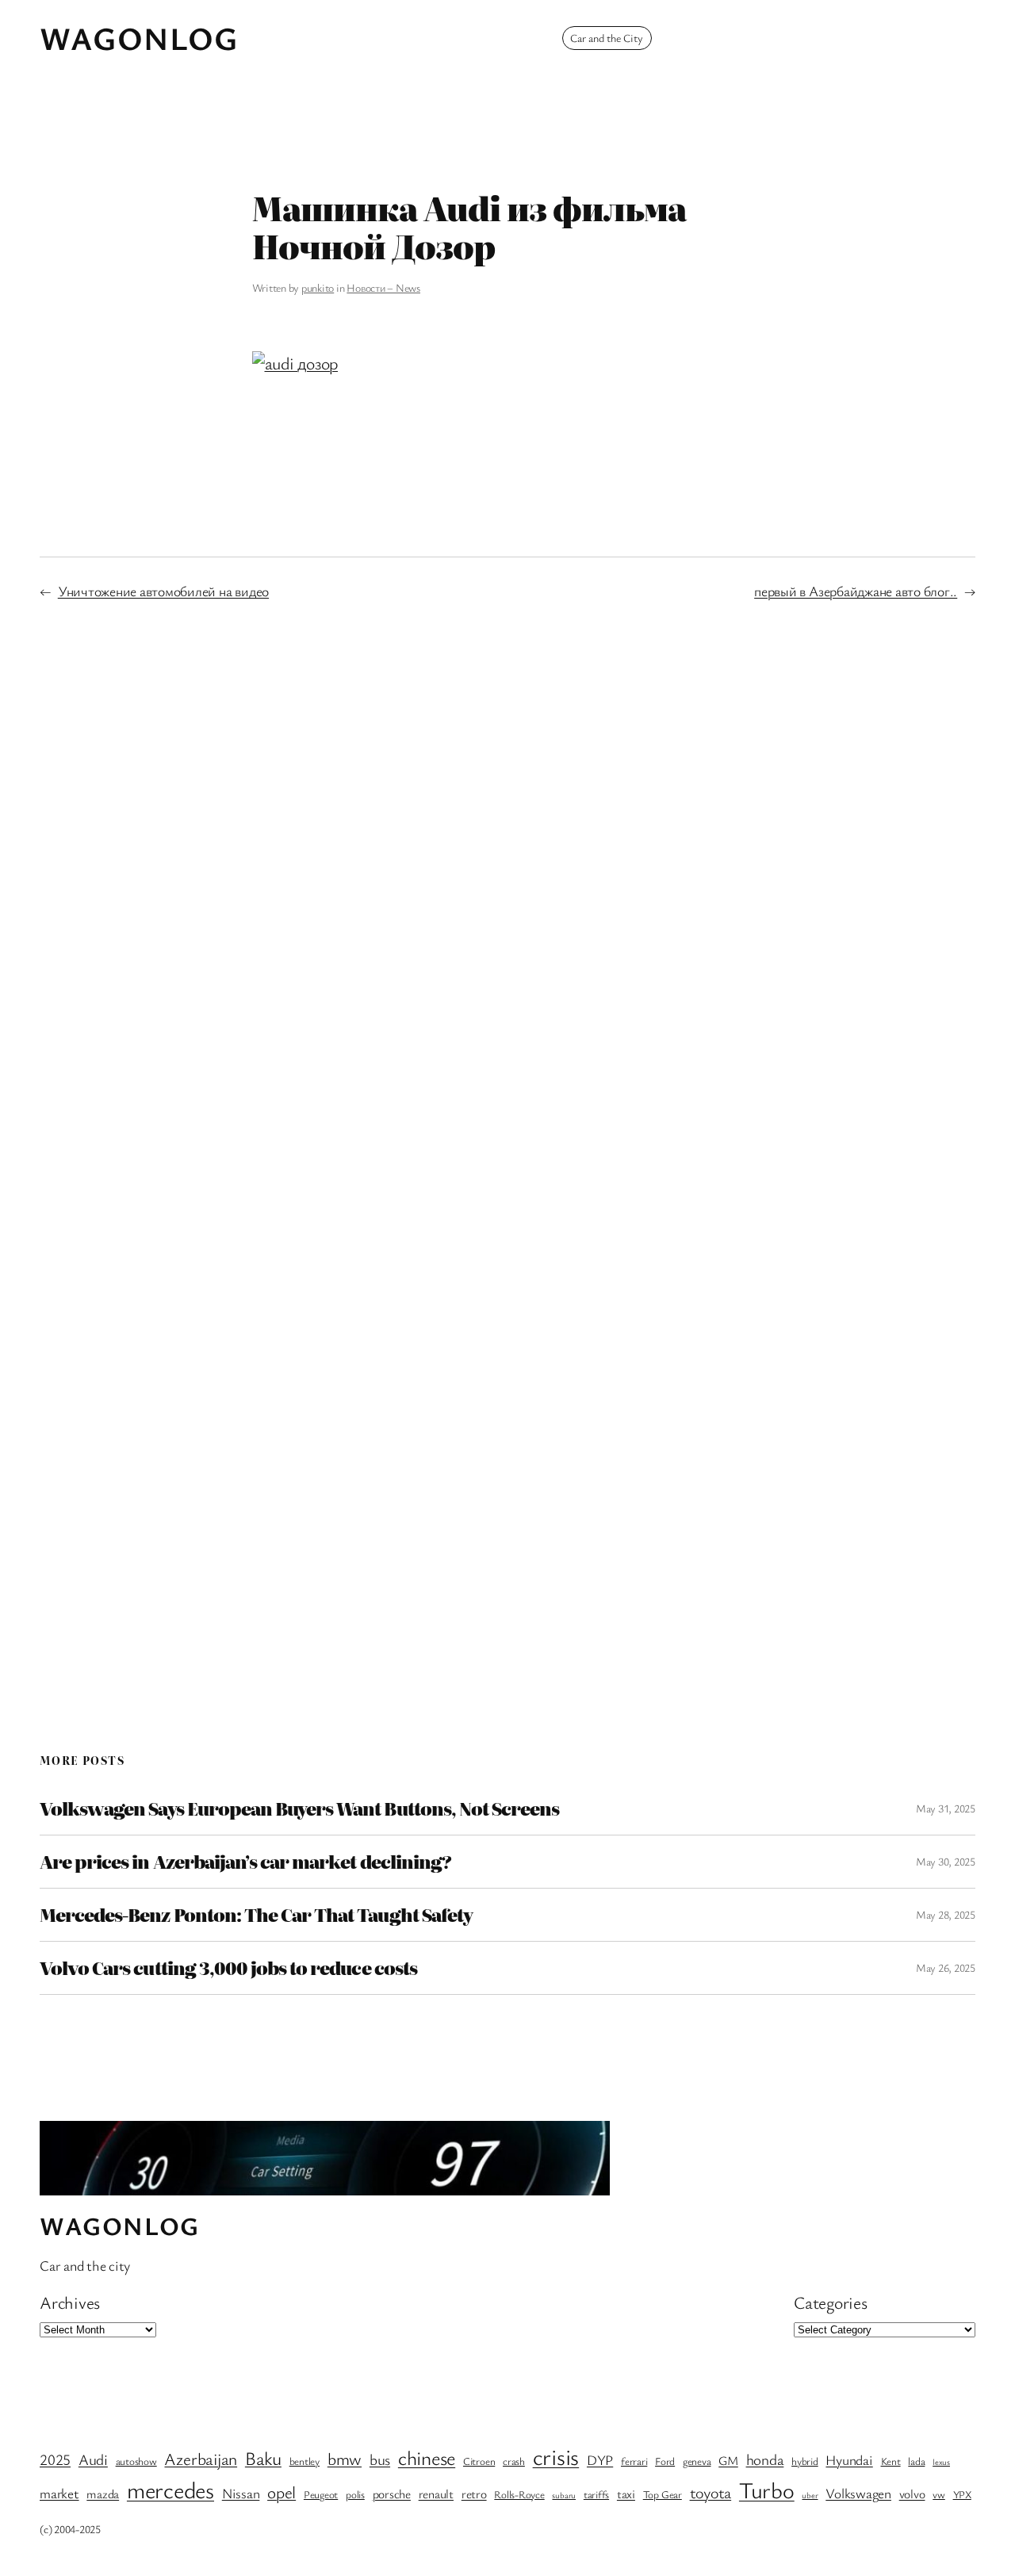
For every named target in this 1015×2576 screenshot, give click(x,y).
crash (514, 2461)
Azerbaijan (201, 2458)
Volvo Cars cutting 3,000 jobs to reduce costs (228, 1968)
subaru (564, 2495)
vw (939, 2494)
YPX (962, 2494)
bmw (345, 2458)
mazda (103, 2494)
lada (916, 2461)
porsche (392, 2494)
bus (380, 2459)
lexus (941, 2462)
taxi (626, 2494)
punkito (318, 287)
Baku (263, 2458)
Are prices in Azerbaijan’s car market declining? (245, 1862)
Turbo (767, 2490)
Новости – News (383, 287)
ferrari (634, 2461)
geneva (697, 2461)
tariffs (596, 2494)
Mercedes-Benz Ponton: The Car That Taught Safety (256, 1915)
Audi (93, 2459)
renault (436, 2494)
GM (728, 2461)
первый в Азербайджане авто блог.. (856, 591)
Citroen (479, 2461)
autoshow (136, 2461)
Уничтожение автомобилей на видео (163, 591)
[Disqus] (508, 878)
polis (355, 2494)
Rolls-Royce (519, 2494)
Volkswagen (858, 2493)
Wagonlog (139, 38)
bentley (304, 2461)
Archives (70, 2302)
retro (474, 2494)
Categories (831, 2302)
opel (282, 2492)
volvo (912, 2494)
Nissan (241, 2493)
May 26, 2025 (946, 1967)
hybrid (805, 2461)
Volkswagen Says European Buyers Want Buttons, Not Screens (299, 1809)
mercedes (170, 2489)
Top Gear (663, 2494)
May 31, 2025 (946, 1808)
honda (765, 2459)
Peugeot (321, 2494)
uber (810, 2495)
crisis (556, 2456)
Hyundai (849, 2460)
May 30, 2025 (946, 1861)
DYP (600, 2460)
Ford (665, 2461)
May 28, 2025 (946, 1914)
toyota (711, 2492)
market (59, 2493)
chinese (427, 2457)
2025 (55, 2459)
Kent (891, 2461)
